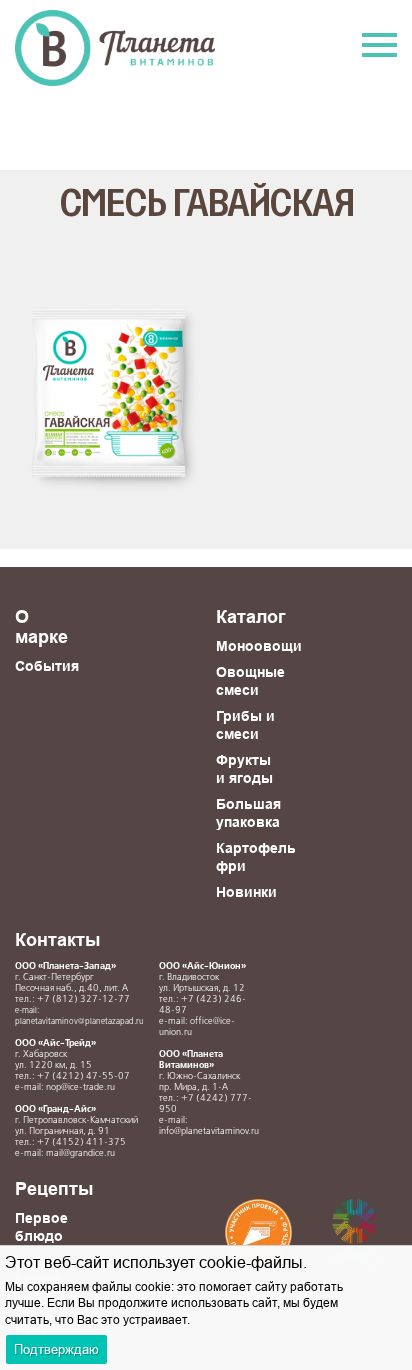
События (47, 666)
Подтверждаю (56, 1349)
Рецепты (54, 1188)
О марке (41, 626)
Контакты (57, 939)
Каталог (251, 616)
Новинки (246, 892)
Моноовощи (259, 646)
